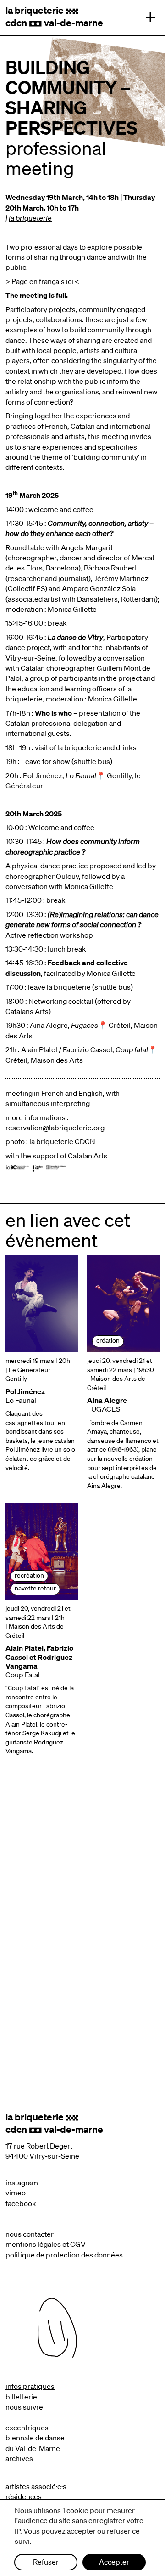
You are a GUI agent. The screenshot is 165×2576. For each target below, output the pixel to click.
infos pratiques (30, 2386)
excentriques (27, 2428)
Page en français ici (42, 281)
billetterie (21, 2397)
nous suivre (24, 2407)
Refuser (46, 2562)
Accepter (114, 2562)
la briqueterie (30, 218)
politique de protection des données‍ (64, 2255)
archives (19, 2458)
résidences (24, 2496)
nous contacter (30, 2234)
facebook (21, 2203)
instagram (22, 2183)
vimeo (16, 2193)
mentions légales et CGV (46, 2244)
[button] (148, 17)
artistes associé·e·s (36, 2486)
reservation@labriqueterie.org (55, 1128)
